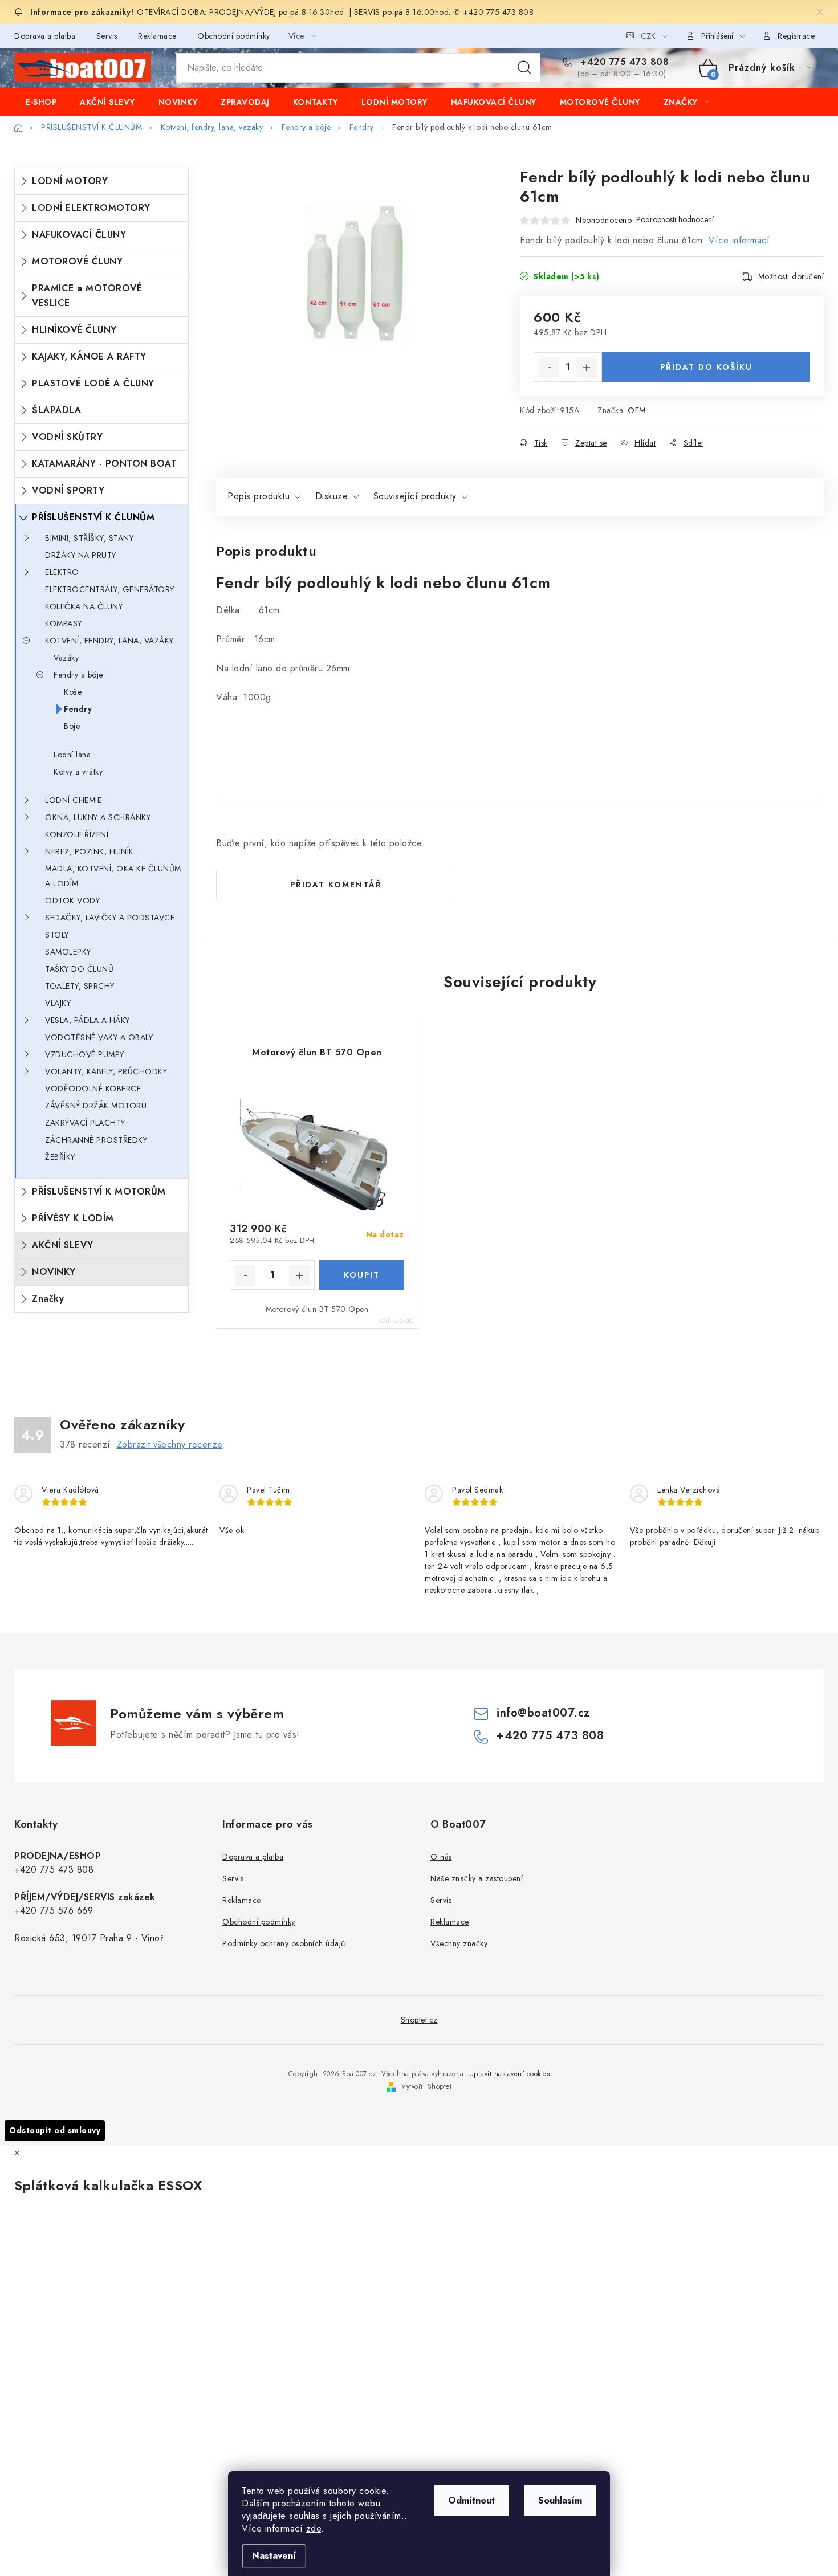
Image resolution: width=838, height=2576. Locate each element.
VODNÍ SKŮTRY (67, 437)
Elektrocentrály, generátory (110, 589)
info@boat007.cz (543, 1713)
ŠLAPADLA (56, 410)
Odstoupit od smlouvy (55, 2130)
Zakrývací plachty (85, 1123)
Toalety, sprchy (80, 986)
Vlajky (58, 1003)
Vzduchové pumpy (85, 1054)
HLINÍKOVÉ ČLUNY (74, 330)
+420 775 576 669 (54, 1911)
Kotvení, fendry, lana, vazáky (109, 641)
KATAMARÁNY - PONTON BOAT (104, 464)
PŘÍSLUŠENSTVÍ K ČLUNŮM (93, 517)
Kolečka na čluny (84, 606)
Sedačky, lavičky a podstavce (110, 918)
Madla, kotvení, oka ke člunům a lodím (113, 876)
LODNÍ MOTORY (70, 181)
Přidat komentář (336, 885)
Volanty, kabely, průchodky (106, 1071)
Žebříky (60, 1157)
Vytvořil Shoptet (426, 2086)
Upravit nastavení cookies (510, 2074)
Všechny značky (459, 1943)
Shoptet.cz (419, 2020)
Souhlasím (560, 2500)
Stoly (57, 935)
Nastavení (274, 2556)
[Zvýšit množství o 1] (587, 368)
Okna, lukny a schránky (98, 817)
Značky (48, 1299)
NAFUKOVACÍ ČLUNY (79, 235)
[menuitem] (41, 102)
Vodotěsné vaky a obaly (99, 1037)
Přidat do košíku (706, 367)
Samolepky (68, 952)
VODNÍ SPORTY (68, 490)
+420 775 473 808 (623, 62)
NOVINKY (54, 1272)
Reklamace (157, 36)
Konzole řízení (77, 834)
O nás (441, 1857)
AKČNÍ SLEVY (63, 1245)
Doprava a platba (45, 36)
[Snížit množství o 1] (549, 368)
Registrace (796, 36)
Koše (73, 692)
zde (314, 2528)
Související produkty (415, 496)
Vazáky (66, 658)
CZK (648, 36)
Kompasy (64, 623)
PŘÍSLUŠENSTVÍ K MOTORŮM (99, 1191)
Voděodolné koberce (93, 1089)
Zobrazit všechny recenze (170, 1444)
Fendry (78, 709)
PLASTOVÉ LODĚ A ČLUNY (93, 383)
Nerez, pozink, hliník (90, 851)
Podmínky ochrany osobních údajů (284, 1943)
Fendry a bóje (78, 675)
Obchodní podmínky (234, 36)
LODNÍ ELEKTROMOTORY (91, 208)
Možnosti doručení (791, 276)
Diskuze (332, 496)
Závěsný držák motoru (96, 1106)
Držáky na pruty (81, 555)
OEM (637, 410)
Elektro (62, 572)
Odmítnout (471, 2500)
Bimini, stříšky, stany (89, 538)
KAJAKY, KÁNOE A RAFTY (89, 356)
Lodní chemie (73, 800)
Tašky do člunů (79, 969)
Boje (72, 726)
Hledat (524, 68)
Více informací (739, 240)
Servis (107, 36)
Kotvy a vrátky (78, 772)
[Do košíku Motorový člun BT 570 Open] (362, 1275)
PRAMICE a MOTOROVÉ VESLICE (87, 295)
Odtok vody (72, 900)
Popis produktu (259, 496)
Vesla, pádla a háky (88, 1020)
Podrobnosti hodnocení (675, 220)
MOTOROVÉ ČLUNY (77, 261)
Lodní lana (72, 755)
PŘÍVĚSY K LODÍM (73, 1218)
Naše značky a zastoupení (477, 1878)
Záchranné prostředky (96, 1140)
